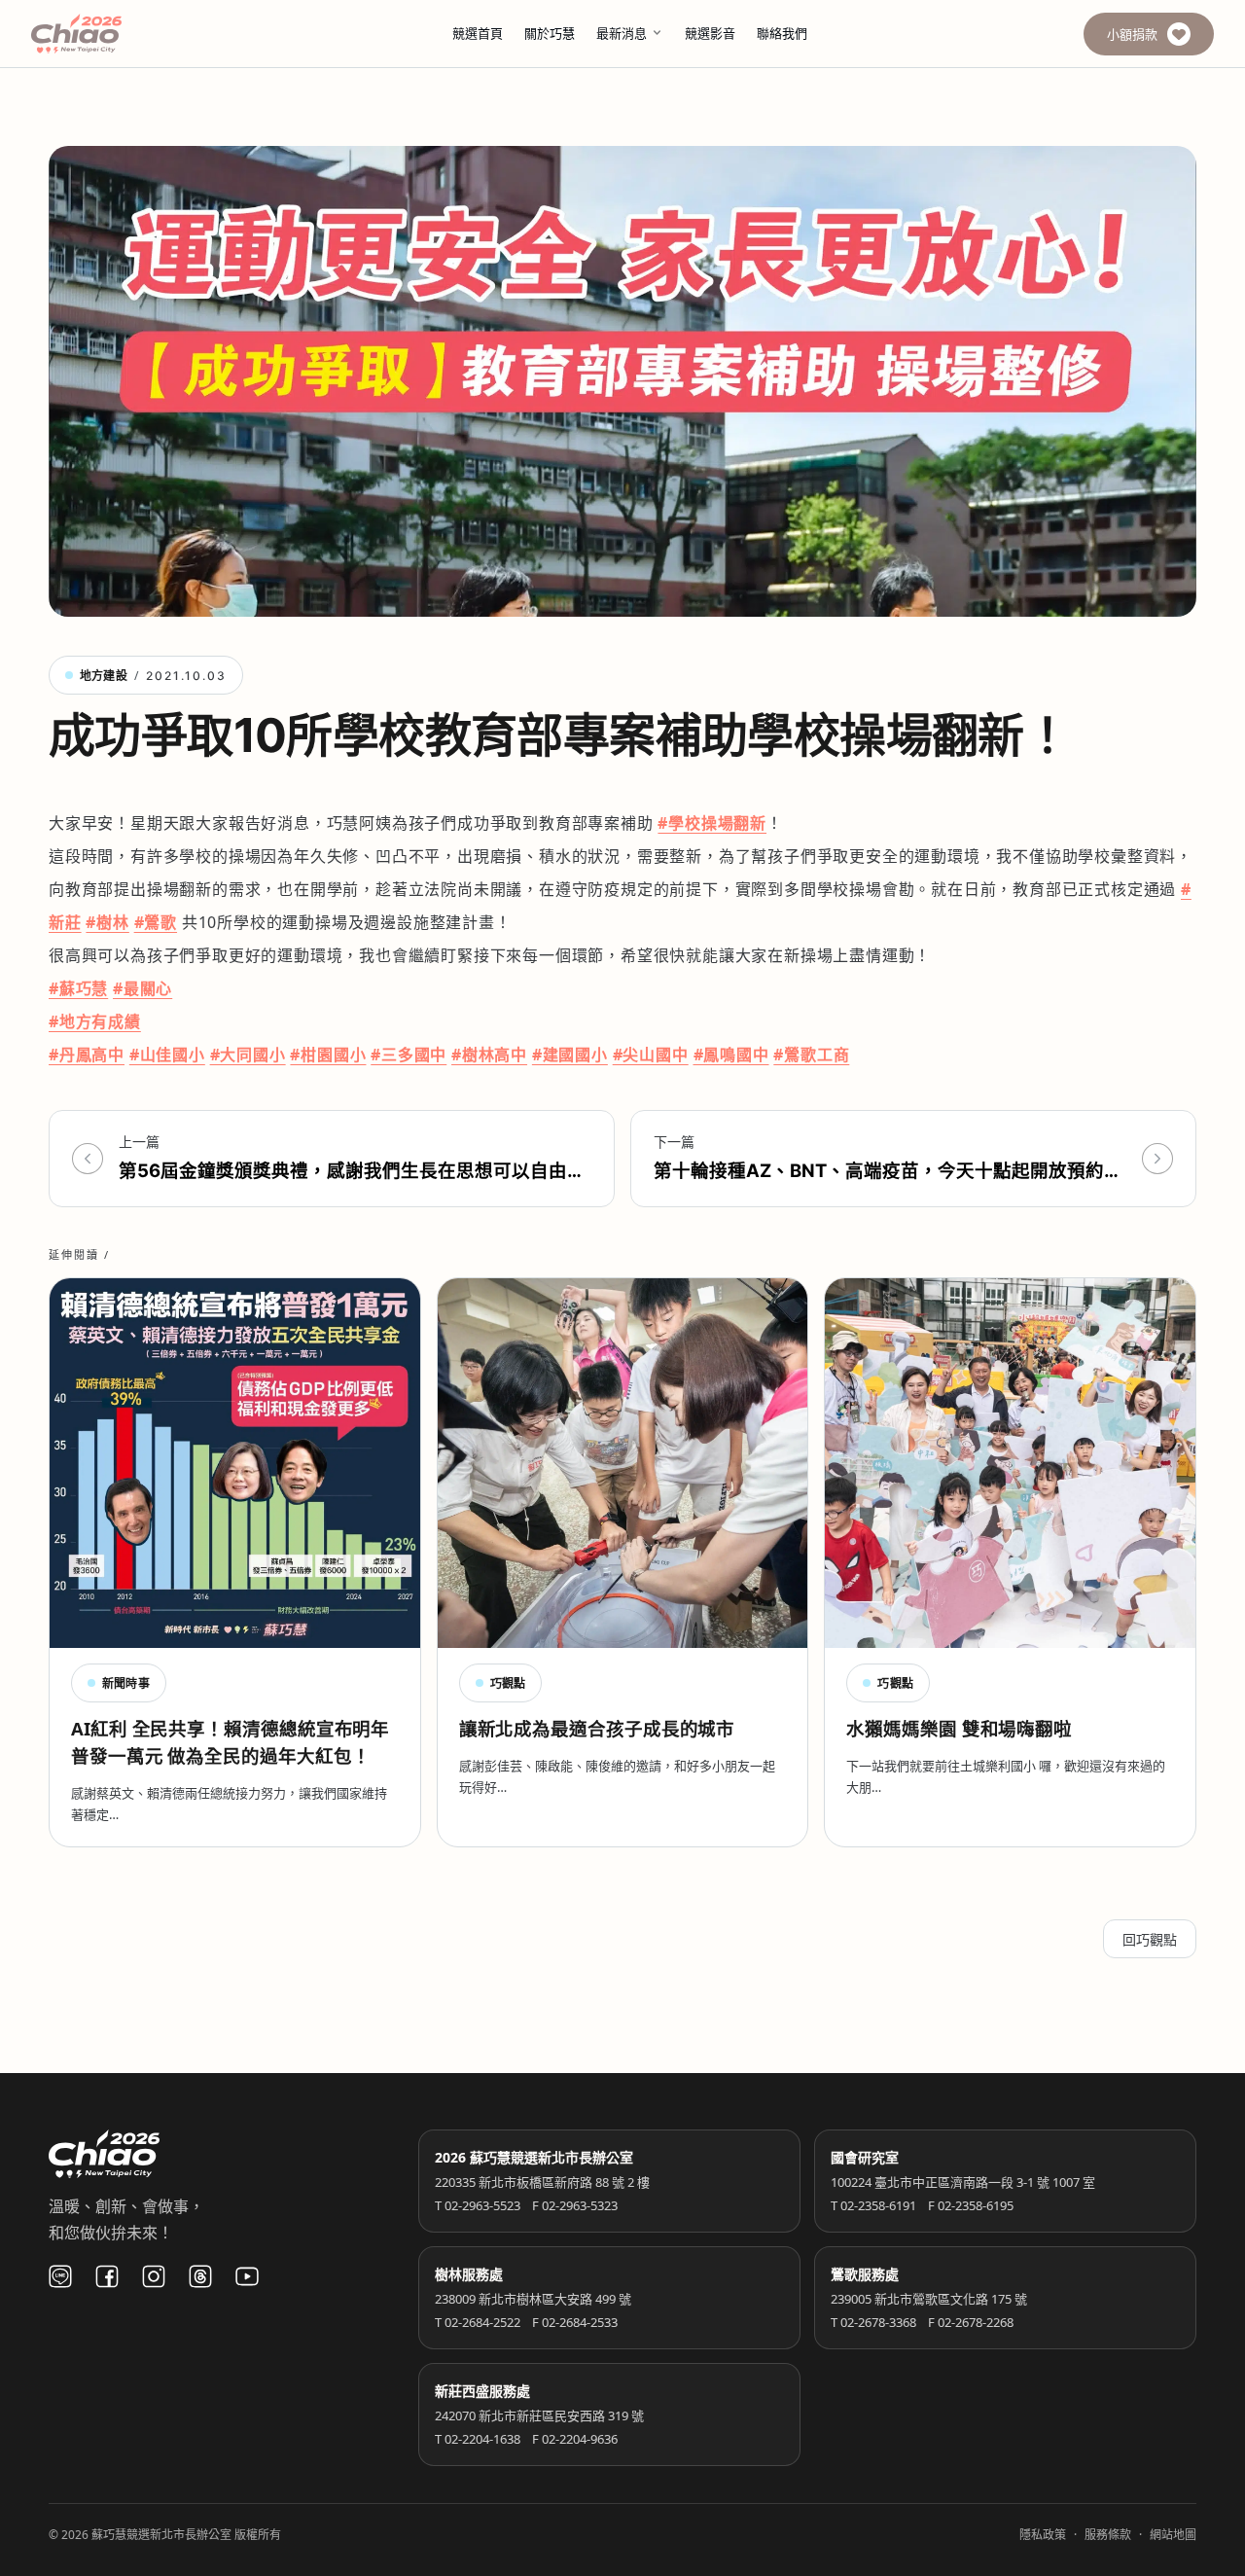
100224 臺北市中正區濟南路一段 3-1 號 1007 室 (963, 2182)
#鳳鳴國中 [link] (731, 1055)
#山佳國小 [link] (167, 1055)
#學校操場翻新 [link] (712, 823)
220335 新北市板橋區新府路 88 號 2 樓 (542, 2182)
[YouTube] (247, 2276)
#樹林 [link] (107, 922)
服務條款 (1108, 2535)
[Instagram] (154, 2276)
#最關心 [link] (142, 988)
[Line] (60, 2276)
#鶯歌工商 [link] (811, 1055)
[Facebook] (107, 2276)
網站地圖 (1173, 2535)
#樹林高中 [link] (489, 1055)
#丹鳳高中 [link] (87, 1055)
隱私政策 (1043, 2535)
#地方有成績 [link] (95, 1021)
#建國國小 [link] (570, 1055)
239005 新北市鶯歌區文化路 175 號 (929, 2299)
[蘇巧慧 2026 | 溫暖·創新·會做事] (103, 34)
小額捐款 (1132, 34)
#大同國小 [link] (248, 1055)
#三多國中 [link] (409, 1055)
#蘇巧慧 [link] (78, 988)
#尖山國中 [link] (651, 1055)
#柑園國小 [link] (328, 1055)
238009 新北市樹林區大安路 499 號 (533, 2299)
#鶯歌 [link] (156, 922)
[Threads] (200, 2276)
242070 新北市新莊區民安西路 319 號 (539, 2415)
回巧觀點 (1150, 1939)
